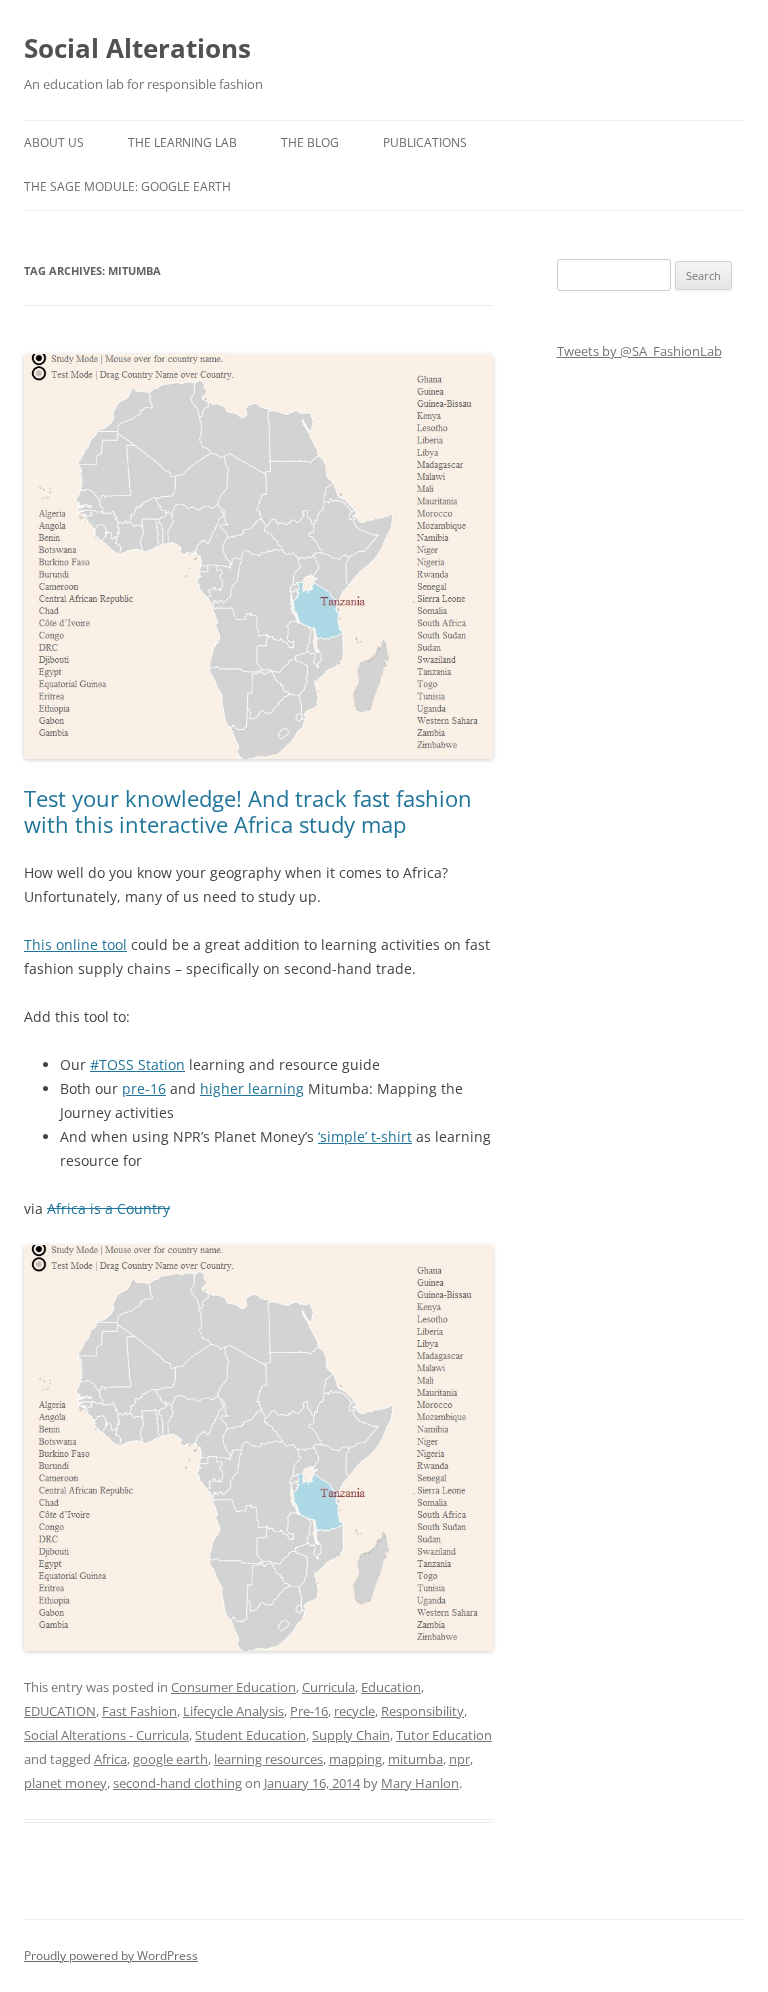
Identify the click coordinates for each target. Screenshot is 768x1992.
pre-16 (144, 1088)
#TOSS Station (137, 1064)
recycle (354, 1711)
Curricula (328, 1687)
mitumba (415, 1759)
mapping (355, 1759)
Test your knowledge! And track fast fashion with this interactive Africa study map (248, 811)
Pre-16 (309, 1711)
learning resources (268, 1759)
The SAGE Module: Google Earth (127, 186)
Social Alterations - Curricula (106, 1735)
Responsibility (422, 1711)
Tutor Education (444, 1735)
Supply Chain (351, 1735)
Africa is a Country (108, 1208)
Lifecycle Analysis (233, 1711)
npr (459, 1759)
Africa (110, 1759)
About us (54, 142)
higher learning (252, 1088)
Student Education (250, 1735)
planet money (65, 1783)
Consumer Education (233, 1687)
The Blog (310, 142)
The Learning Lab (182, 142)
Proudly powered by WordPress (111, 1955)
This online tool (75, 944)
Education (391, 1687)
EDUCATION (60, 1711)
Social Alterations (137, 48)
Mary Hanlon (420, 1783)
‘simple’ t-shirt (365, 1136)
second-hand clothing (177, 1783)
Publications (425, 142)
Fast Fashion (139, 1711)
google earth (170, 1759)
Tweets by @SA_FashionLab (639, 351)
